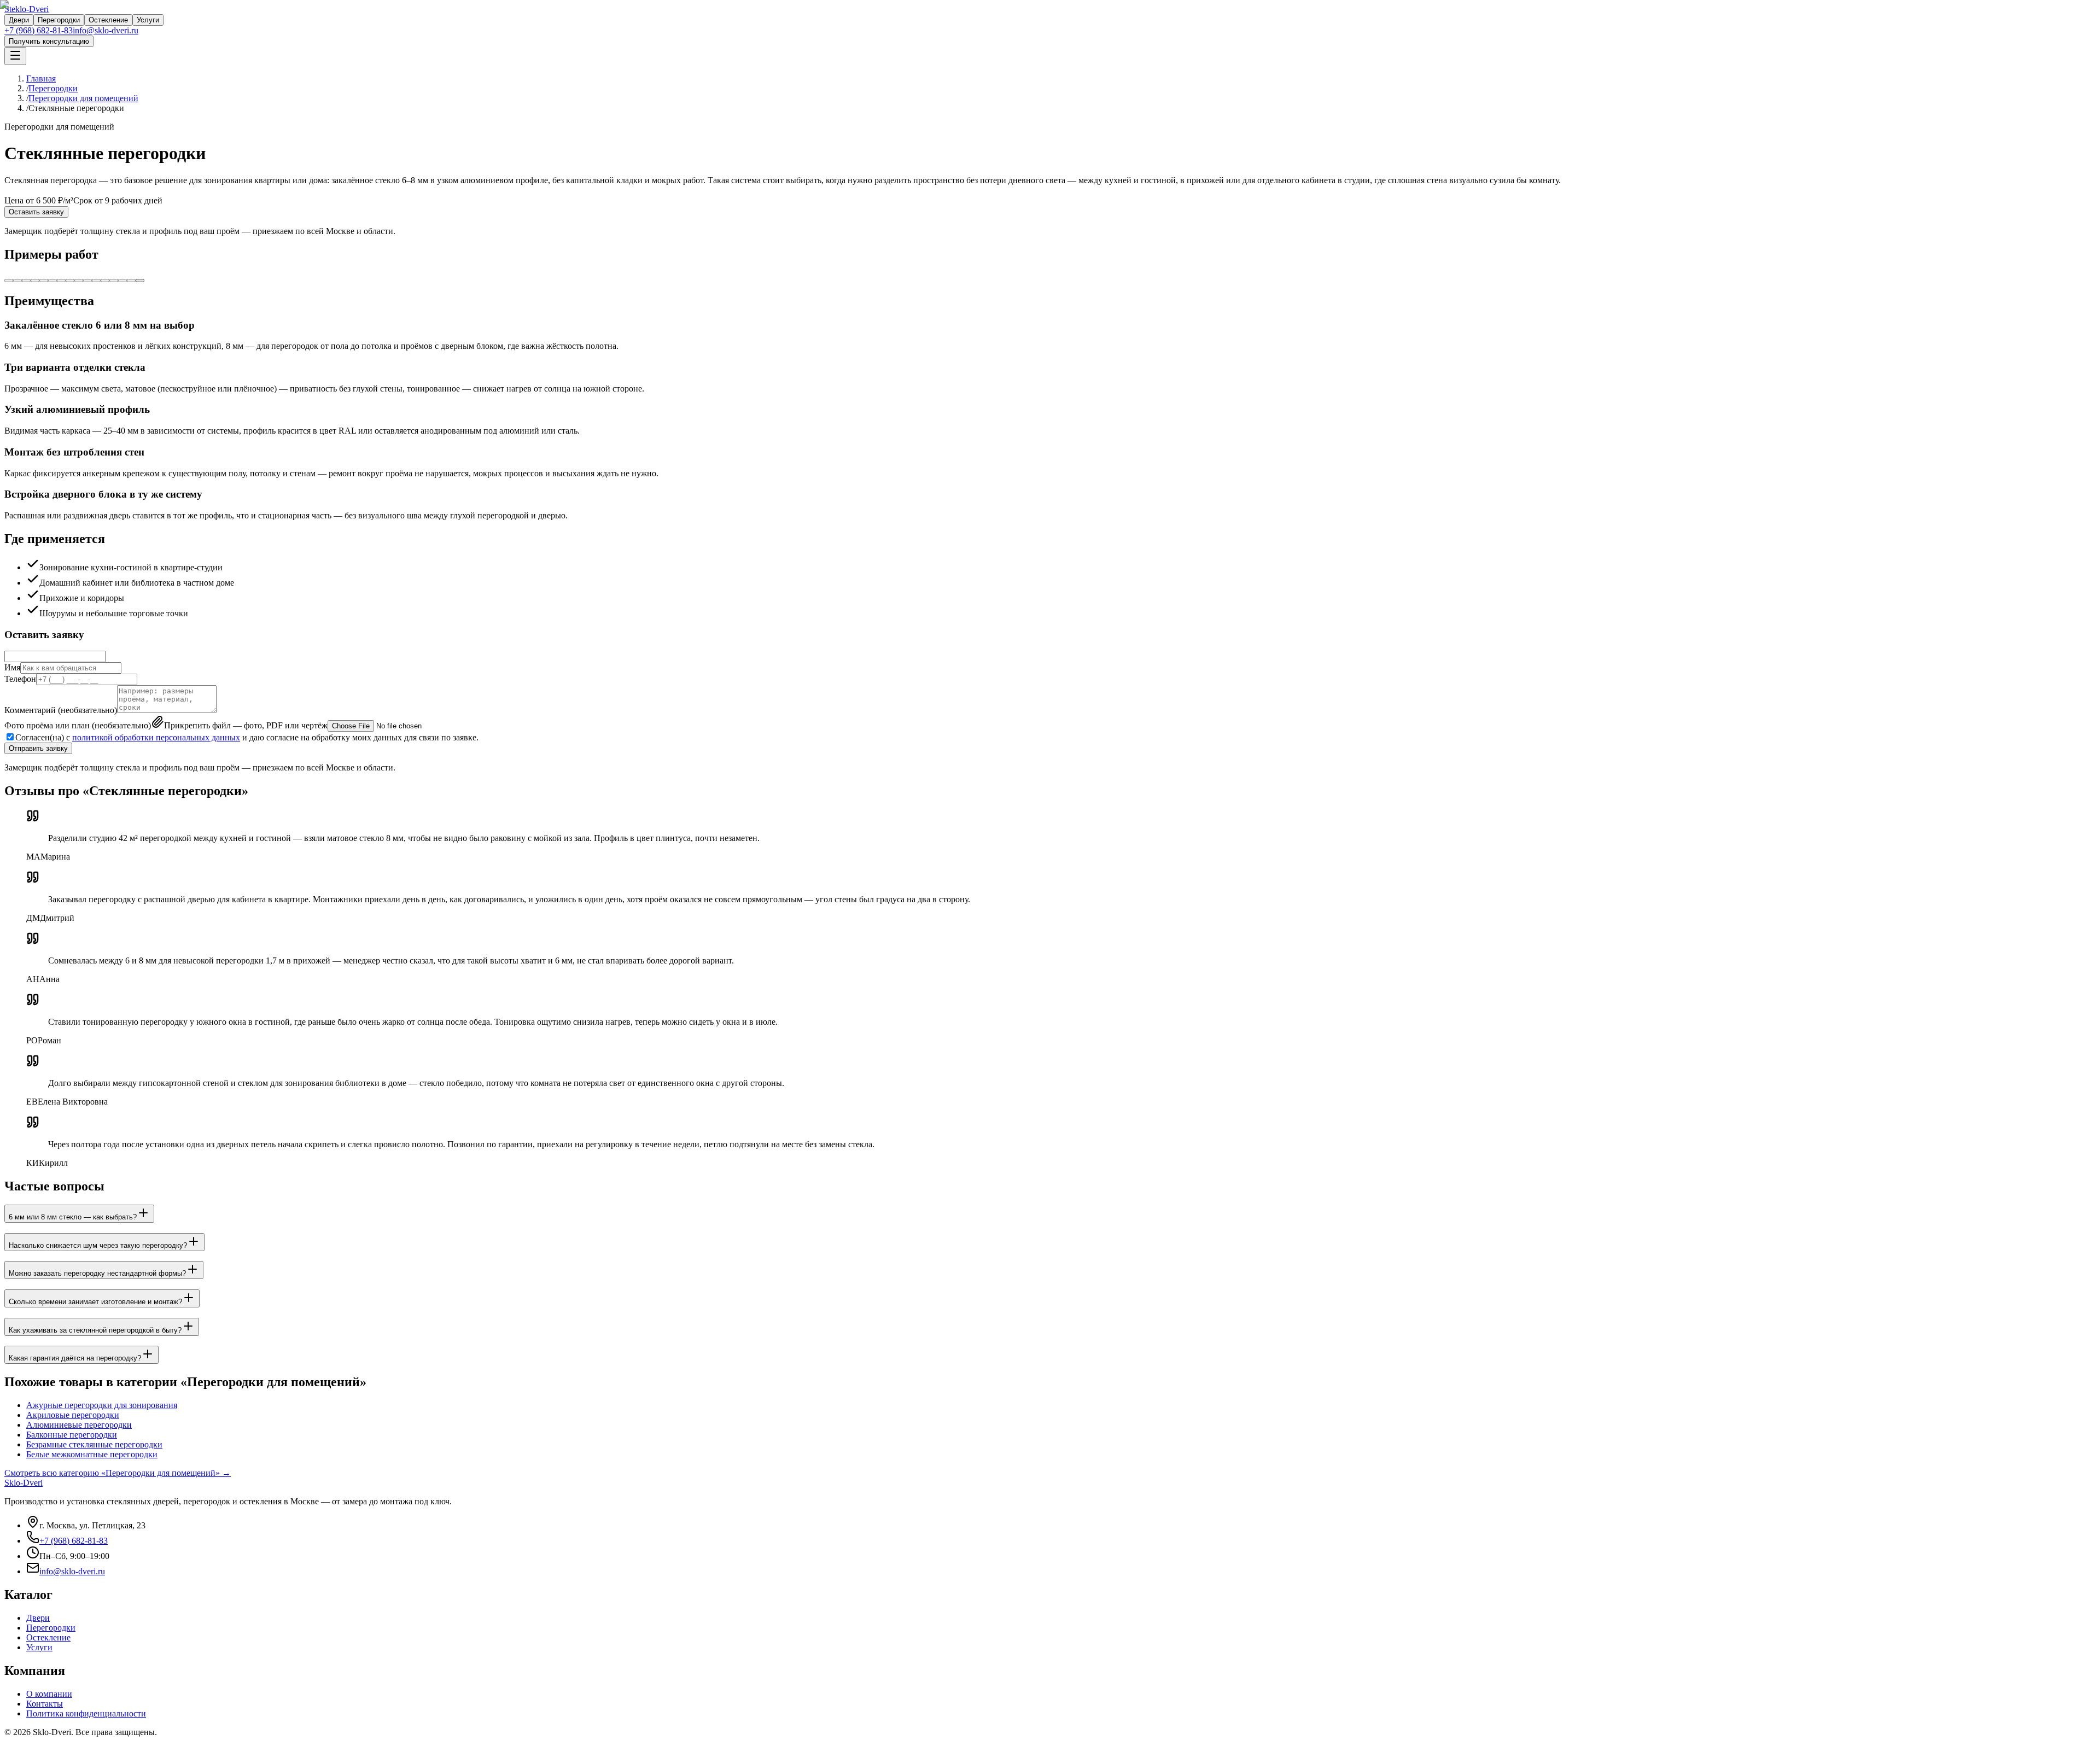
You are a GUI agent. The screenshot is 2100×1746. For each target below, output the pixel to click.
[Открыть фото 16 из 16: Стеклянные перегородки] (140, 281)
